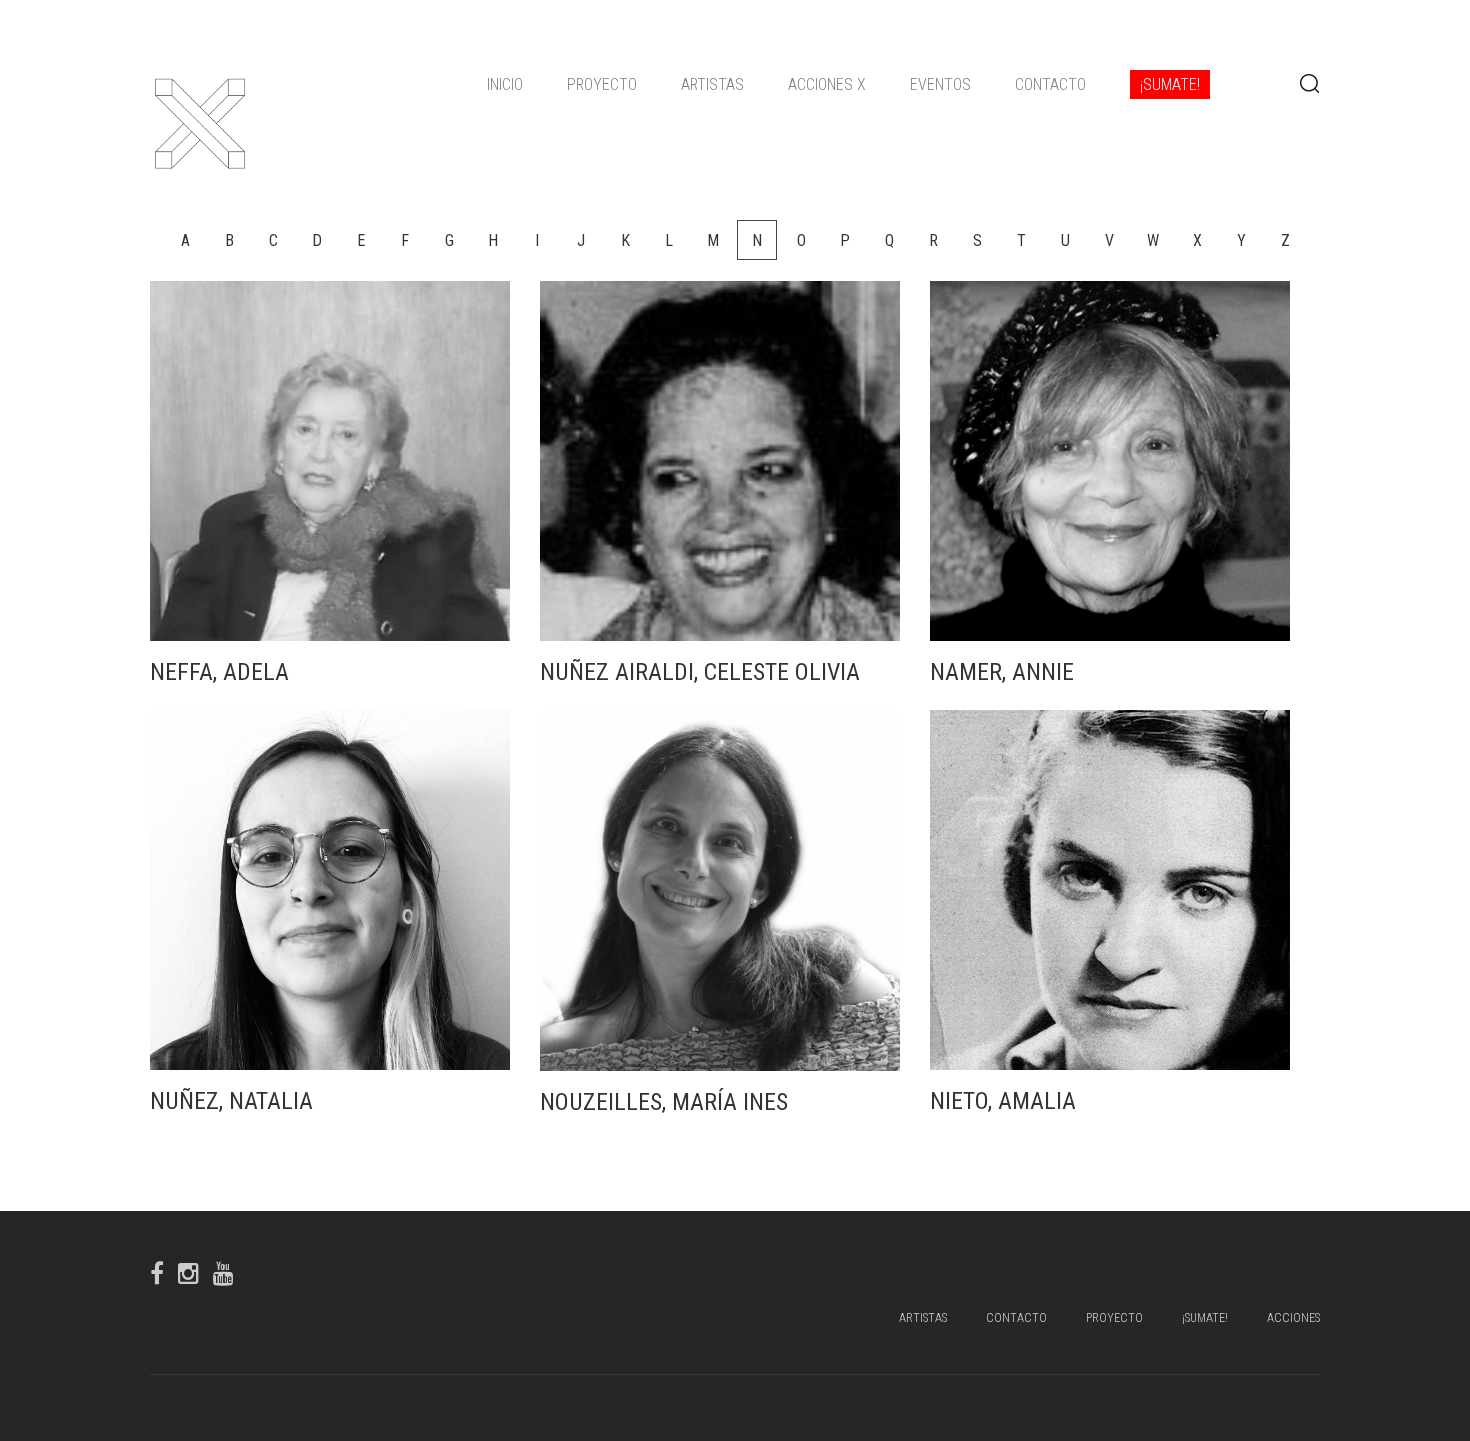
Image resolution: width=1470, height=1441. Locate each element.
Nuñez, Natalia (231, 1101)
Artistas (712, 84)
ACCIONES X (827, 84)
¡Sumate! (1170, 84)
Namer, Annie (1002, 672)
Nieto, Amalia (1003, 1101)
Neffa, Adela (219, 672)
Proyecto (602, 84)
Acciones (1293, 1318)
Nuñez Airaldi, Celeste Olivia (700, 672)
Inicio (505, 84)
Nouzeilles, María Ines (664, 1102)
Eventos (940, 84)
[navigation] (848, 85)
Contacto (1050, 84)
